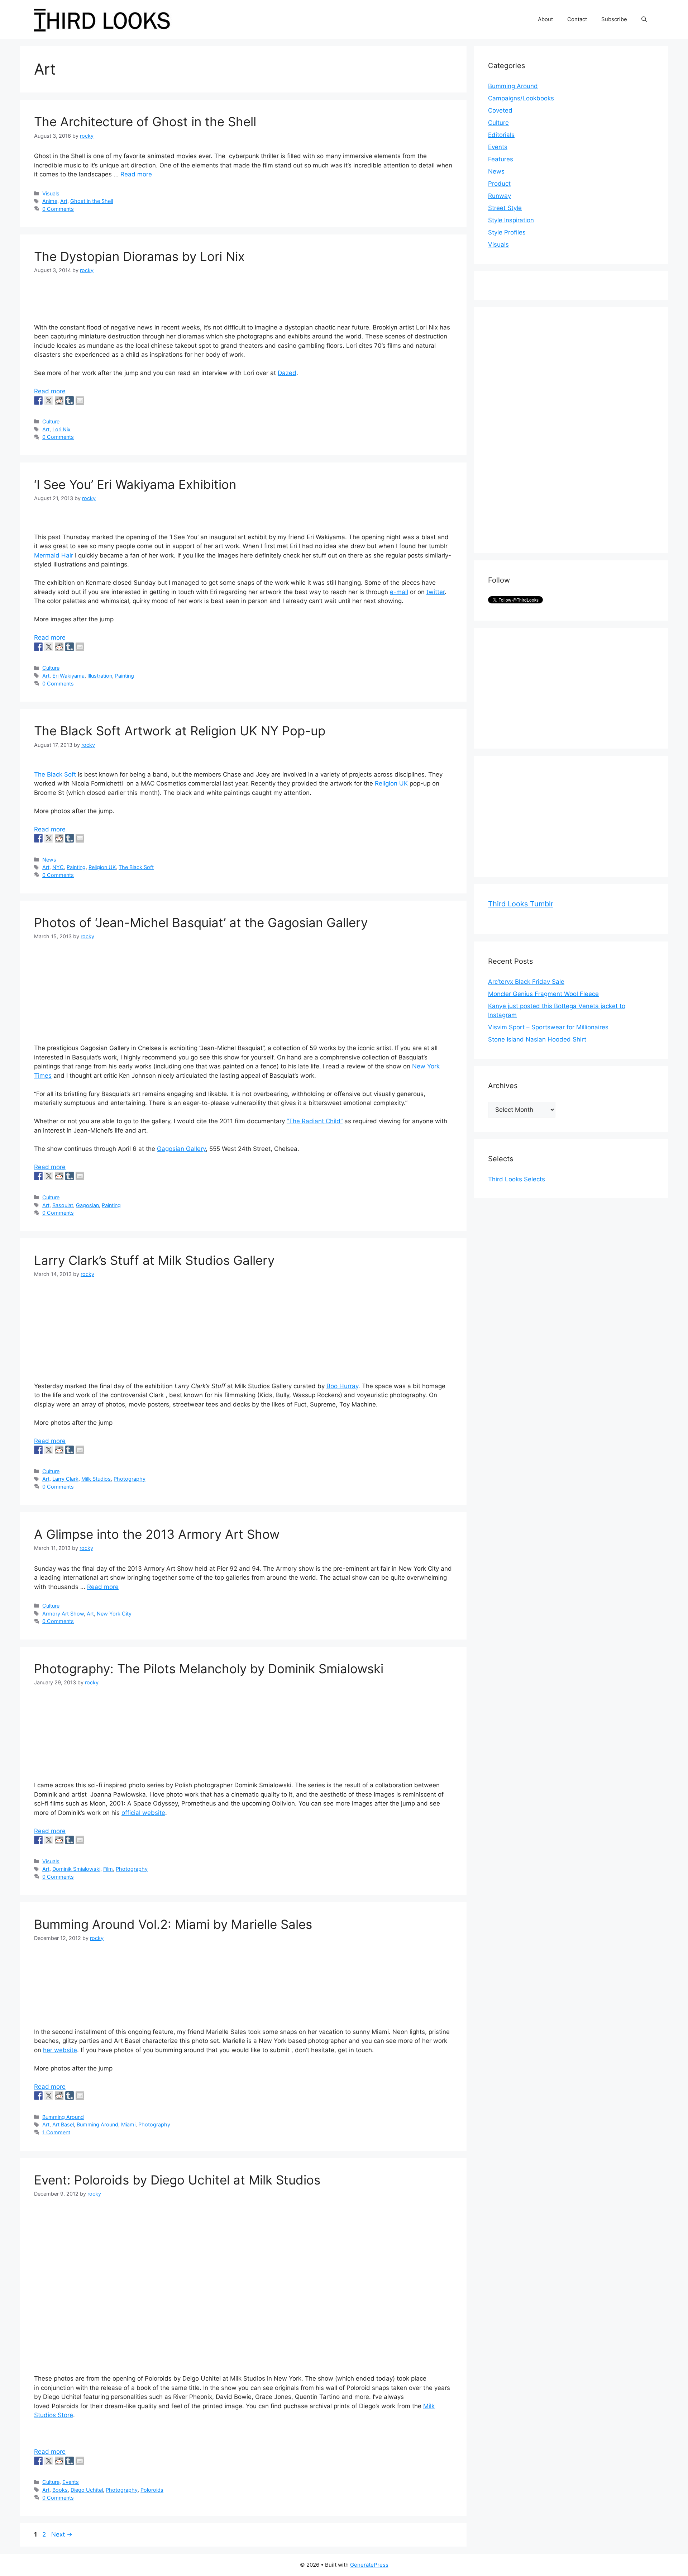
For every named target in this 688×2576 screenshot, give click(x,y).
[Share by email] (80, 400)
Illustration (100, 676)
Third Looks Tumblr (521, 904)
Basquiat (63, 1205)
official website (143, 1813)
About (545, 19)
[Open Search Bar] (644, 19)
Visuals (51, 193)
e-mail (399, 592)
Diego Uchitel (87, 2490)
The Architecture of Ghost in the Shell (145, 122)
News (49, 860)
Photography (130, 1479)
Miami (128, 2124)
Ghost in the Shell (92, 201)
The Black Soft (56, 774)
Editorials (501, 135)
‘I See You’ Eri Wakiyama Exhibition (135, 484)
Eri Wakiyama (68, 676)
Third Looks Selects (517, 1179)
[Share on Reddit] (59, 400)
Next (62, 2534)
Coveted (500, 110)
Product (499, 184)
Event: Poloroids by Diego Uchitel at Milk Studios (177, 2180)
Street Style (505, 208)
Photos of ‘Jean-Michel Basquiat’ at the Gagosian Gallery (201, 922)
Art (64, 201)
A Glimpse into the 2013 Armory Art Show (157, 1534)
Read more (136, 174)
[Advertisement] (542, 429)
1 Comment (56, 2132)
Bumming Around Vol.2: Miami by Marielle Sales (173, 1924)
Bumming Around (63, 2117)
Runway (500, 196)
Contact (577, 19)
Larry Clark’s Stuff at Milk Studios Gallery (154, 1260)
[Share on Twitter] (49, 400)
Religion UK (392, 783)
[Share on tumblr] (70, 400)
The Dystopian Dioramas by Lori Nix (139, 256)
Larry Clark (65, 1479)
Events (71, 2482)
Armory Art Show (63, 1614)
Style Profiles (507, 232)
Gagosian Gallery (181, 1149)
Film (108, 1869)
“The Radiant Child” (315, 1121)
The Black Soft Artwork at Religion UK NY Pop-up (180, 731)
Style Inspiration (511, 220)
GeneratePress (369, 2565)
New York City (114, 1614)
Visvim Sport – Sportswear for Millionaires (548, 1027)
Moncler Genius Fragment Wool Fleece (543, 994)
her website (60, 2050)
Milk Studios (96, 1479)
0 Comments (58, 209)
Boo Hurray (342, 1386)
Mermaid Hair (54, 555)
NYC (58, 867)
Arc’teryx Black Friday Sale (526, 982)
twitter (436, 592)
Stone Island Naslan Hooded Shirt (537, 1039)
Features (501, 159)
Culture (51, 421)
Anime (50, 201)
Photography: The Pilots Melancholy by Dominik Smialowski (209, 1669)
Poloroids (152, 2490)
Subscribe (614, 19)
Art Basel (63, 2124)
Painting (125, 676)
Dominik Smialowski (76, 1869)
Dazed (287, 373)
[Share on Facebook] (38, 400)
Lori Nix (61, 429)
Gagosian (87, 1205)
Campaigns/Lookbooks (521, 98)
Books (60, 2490)
